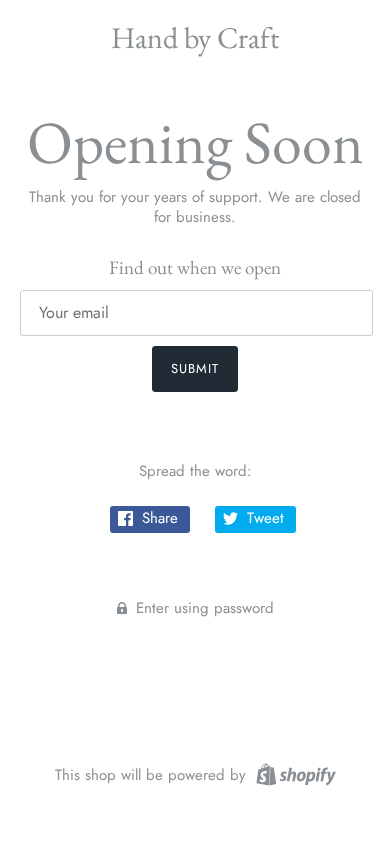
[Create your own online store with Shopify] (293, 773)
